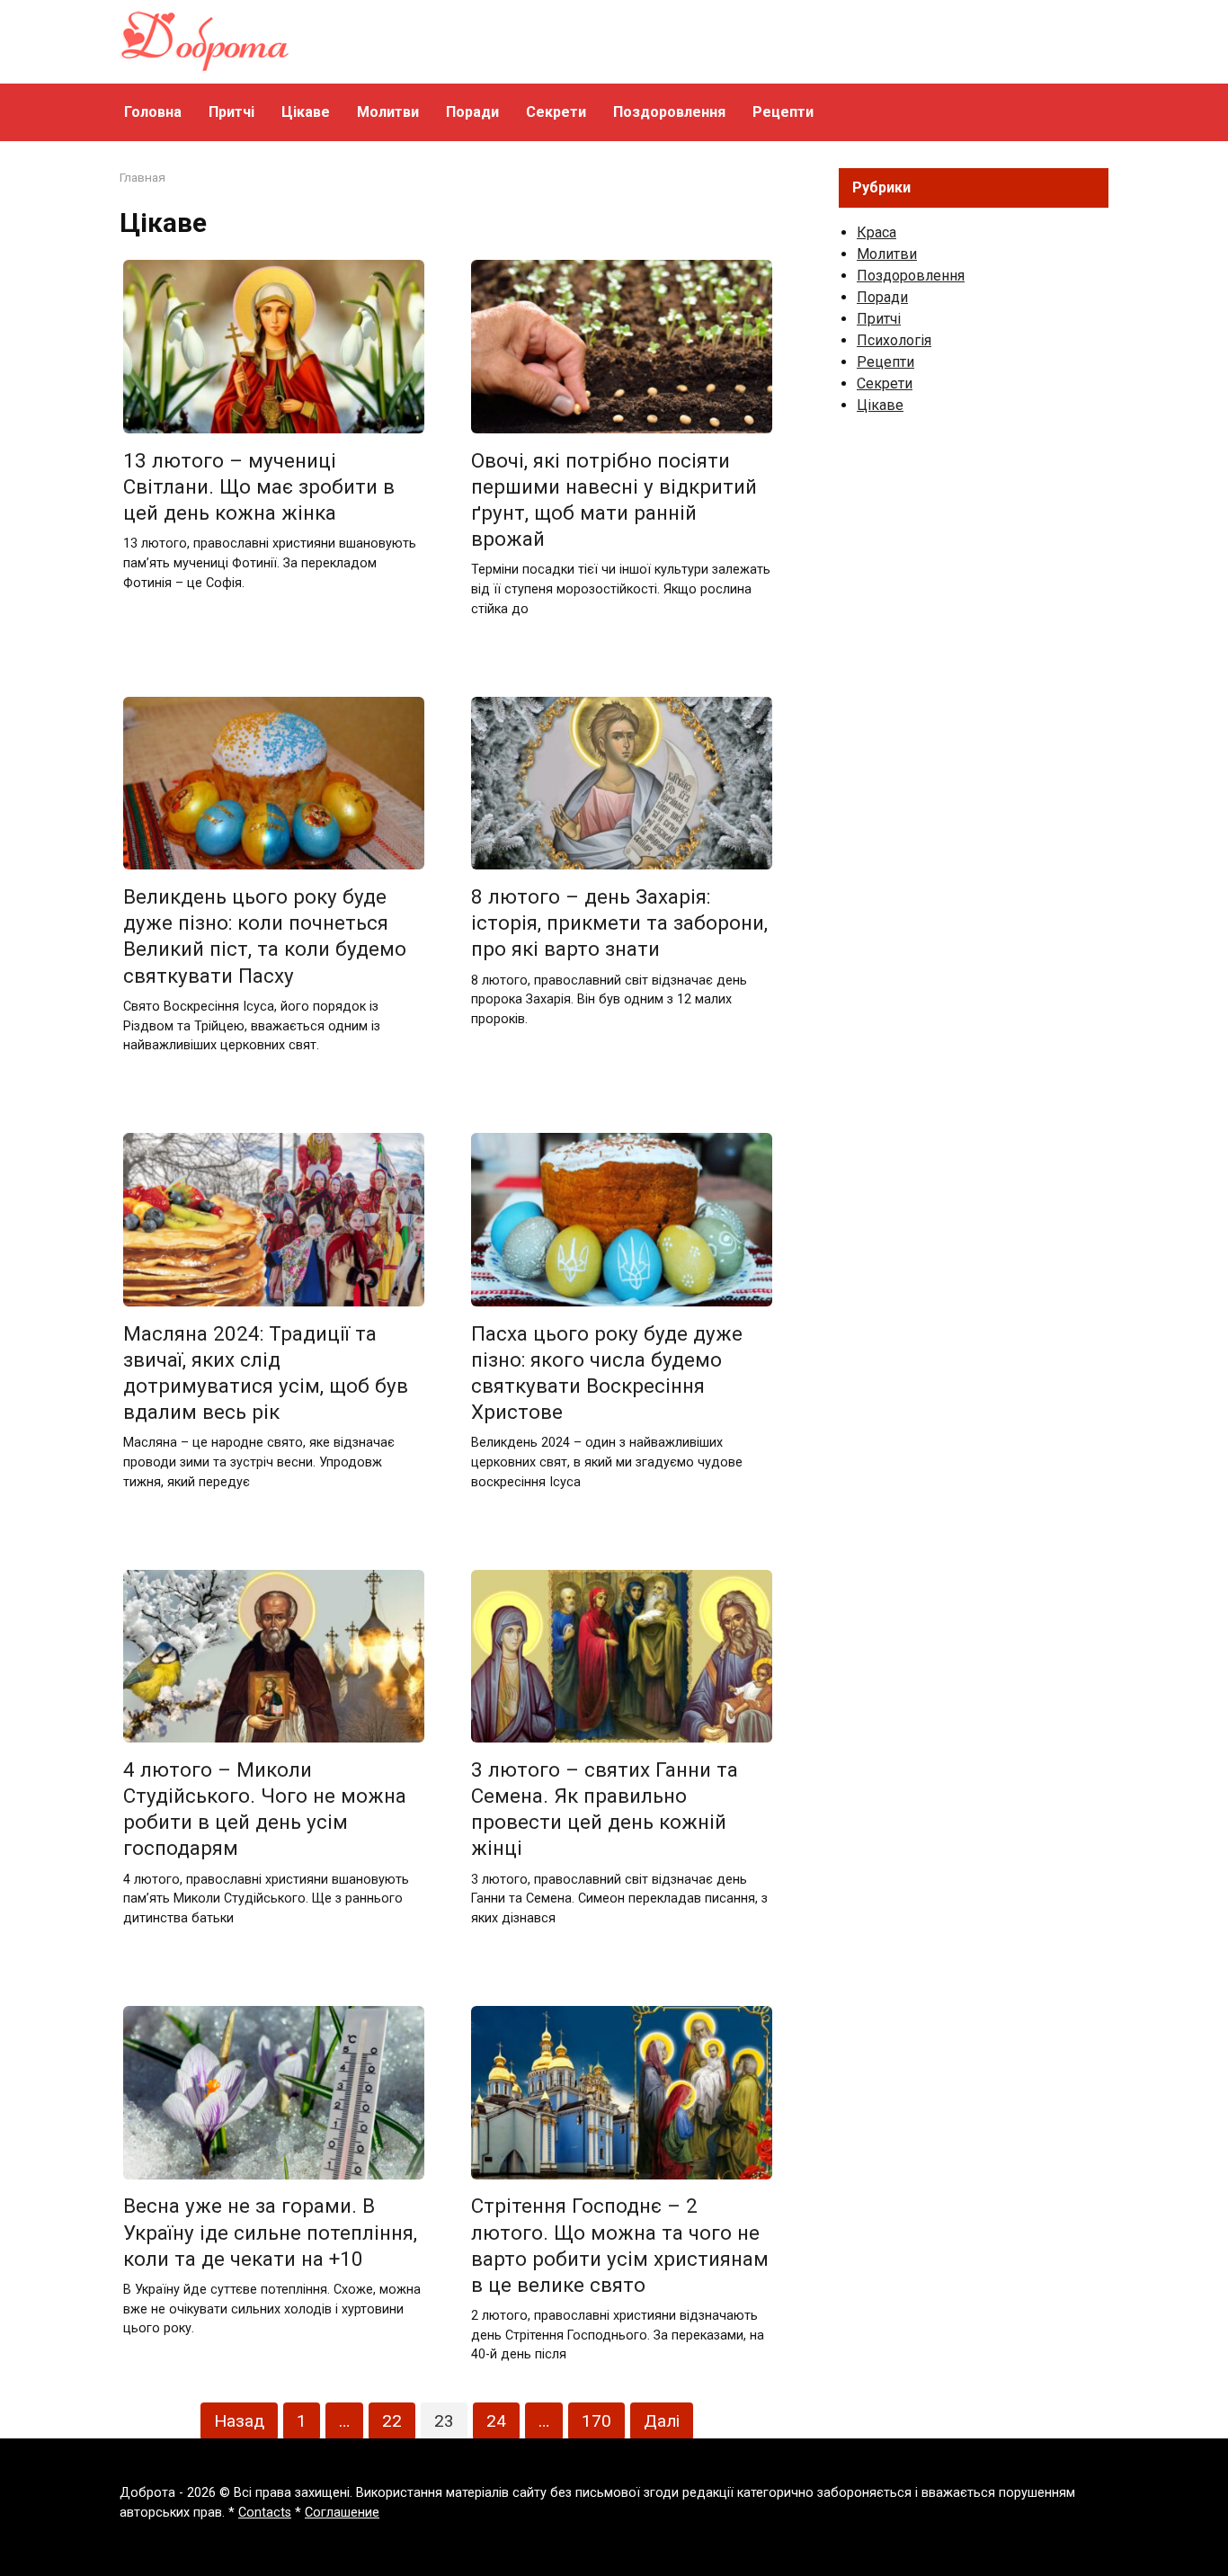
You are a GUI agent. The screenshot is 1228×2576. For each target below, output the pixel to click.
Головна (153, 112)
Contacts (265, 2513)
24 (496, 2421)
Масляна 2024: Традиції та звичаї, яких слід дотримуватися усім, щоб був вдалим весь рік (266, 1373)
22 (392, 2421)
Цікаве (306, 112)
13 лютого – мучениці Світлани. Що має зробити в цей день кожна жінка (259, 486)
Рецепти (783, 112)
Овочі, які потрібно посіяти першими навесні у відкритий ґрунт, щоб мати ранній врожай (614, 499)
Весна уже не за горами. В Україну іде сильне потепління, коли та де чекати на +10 (270, 2233)
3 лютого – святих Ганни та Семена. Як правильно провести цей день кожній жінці (605, 1809)
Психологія (894, 340)
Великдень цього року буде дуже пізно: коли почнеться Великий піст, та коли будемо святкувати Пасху (265, 936)
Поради (472, 112)
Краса (877, 232)
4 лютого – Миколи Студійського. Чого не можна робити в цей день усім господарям (265, 1809)
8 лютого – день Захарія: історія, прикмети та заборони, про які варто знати (619, 923)
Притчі (231, 112)
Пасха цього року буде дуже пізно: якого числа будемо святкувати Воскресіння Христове (607, 1373)
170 (596, 2421)
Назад (239, 2421)
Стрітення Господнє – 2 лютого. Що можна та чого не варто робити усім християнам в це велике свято (620, 2246)
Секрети (556, 112)
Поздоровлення (669, 112)
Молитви (388, 112)
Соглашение (342, 2513)
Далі (662, 2421)
